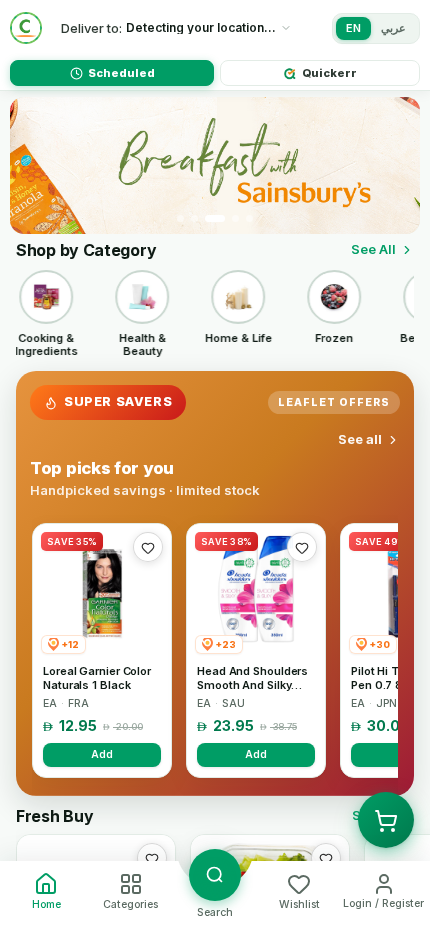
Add (102, 754)
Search (215, 912)
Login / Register (383, 903)
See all (360, 439)
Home (46, 904)
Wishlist (299, 904)
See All (373, 249)
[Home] (26, 28)
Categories (130, 904)
